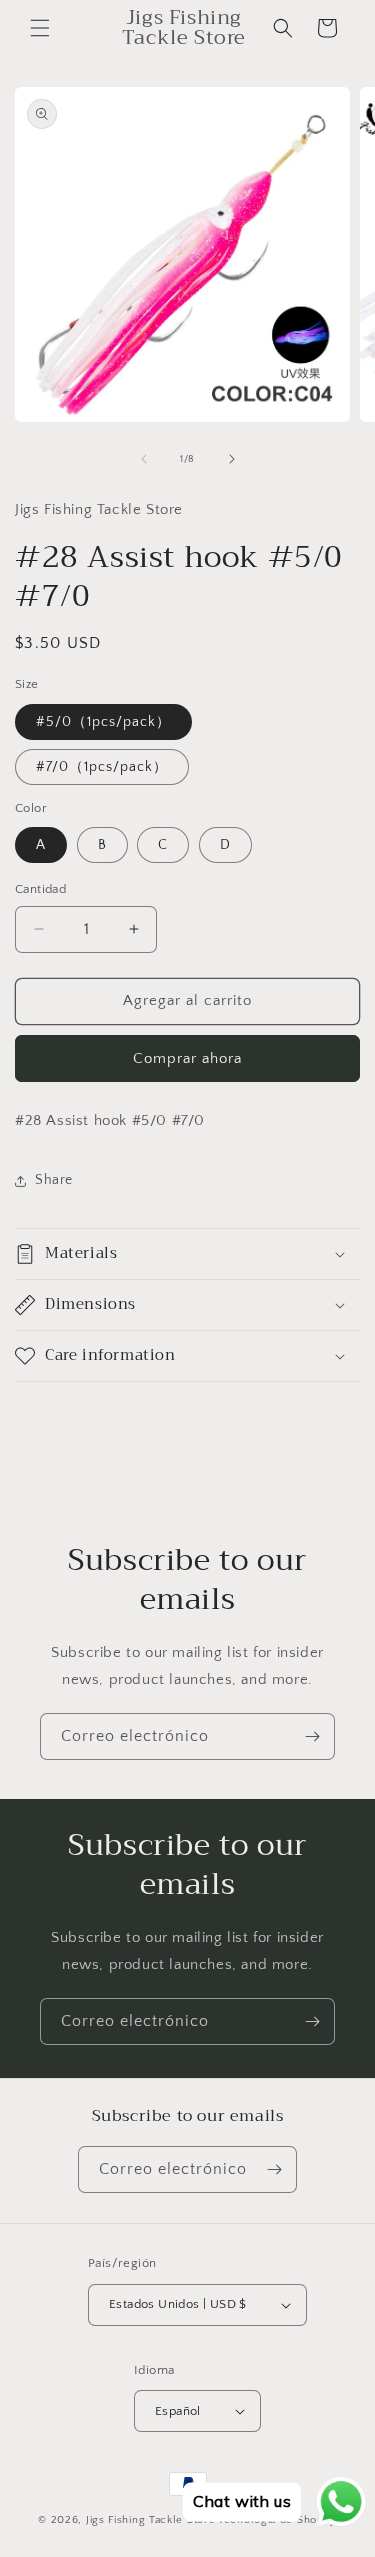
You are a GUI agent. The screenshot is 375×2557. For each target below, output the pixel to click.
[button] (40, 28)
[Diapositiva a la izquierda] (144, 459)
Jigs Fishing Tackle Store (151, 2520)
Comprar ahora (187, 1058)
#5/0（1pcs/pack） (103, 722)
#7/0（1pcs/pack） (102, 767)
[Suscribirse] (312, 1736)
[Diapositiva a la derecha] (232, 459)
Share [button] (54, 1180)
